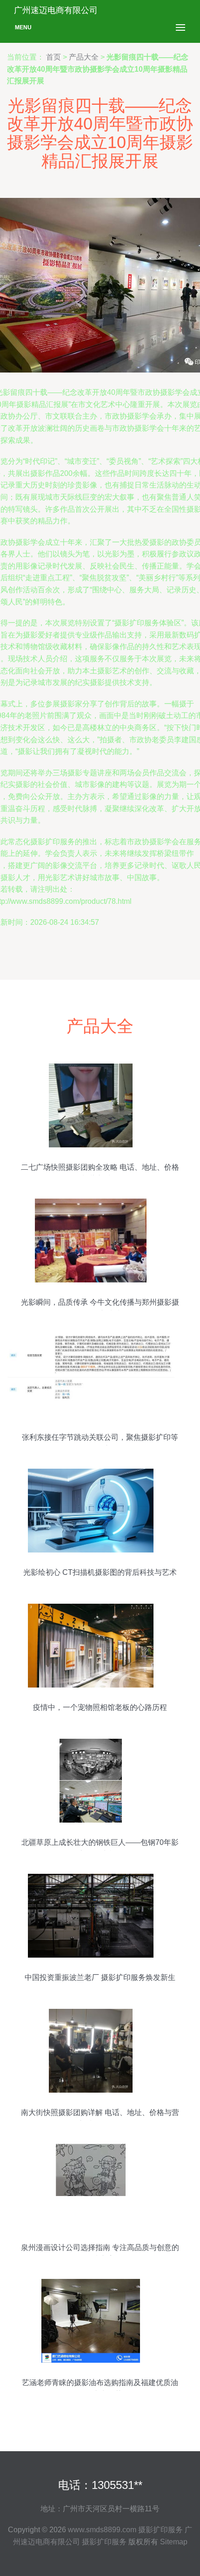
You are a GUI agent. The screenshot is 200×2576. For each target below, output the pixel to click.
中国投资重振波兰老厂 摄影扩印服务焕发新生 (100, 1977)
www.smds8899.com (102, 2530)
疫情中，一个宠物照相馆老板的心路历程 (100, 1707)
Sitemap (174, 2542)
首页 (53, 57)
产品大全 (84, 57)
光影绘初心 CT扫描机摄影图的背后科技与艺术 (100, 1572)
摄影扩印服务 (160, 2530)
